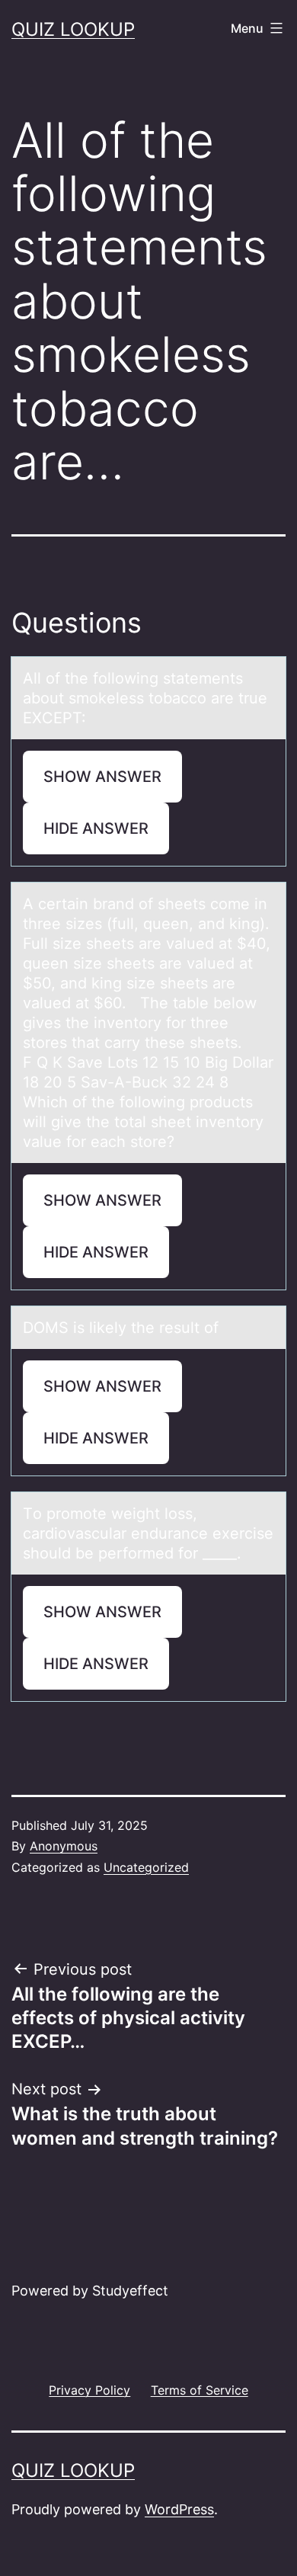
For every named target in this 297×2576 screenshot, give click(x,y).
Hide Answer (96, 828)
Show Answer (102, 777)
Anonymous (64, 1846)
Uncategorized (146, 1867)
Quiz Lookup (73, 29)
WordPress (179, 2509)
